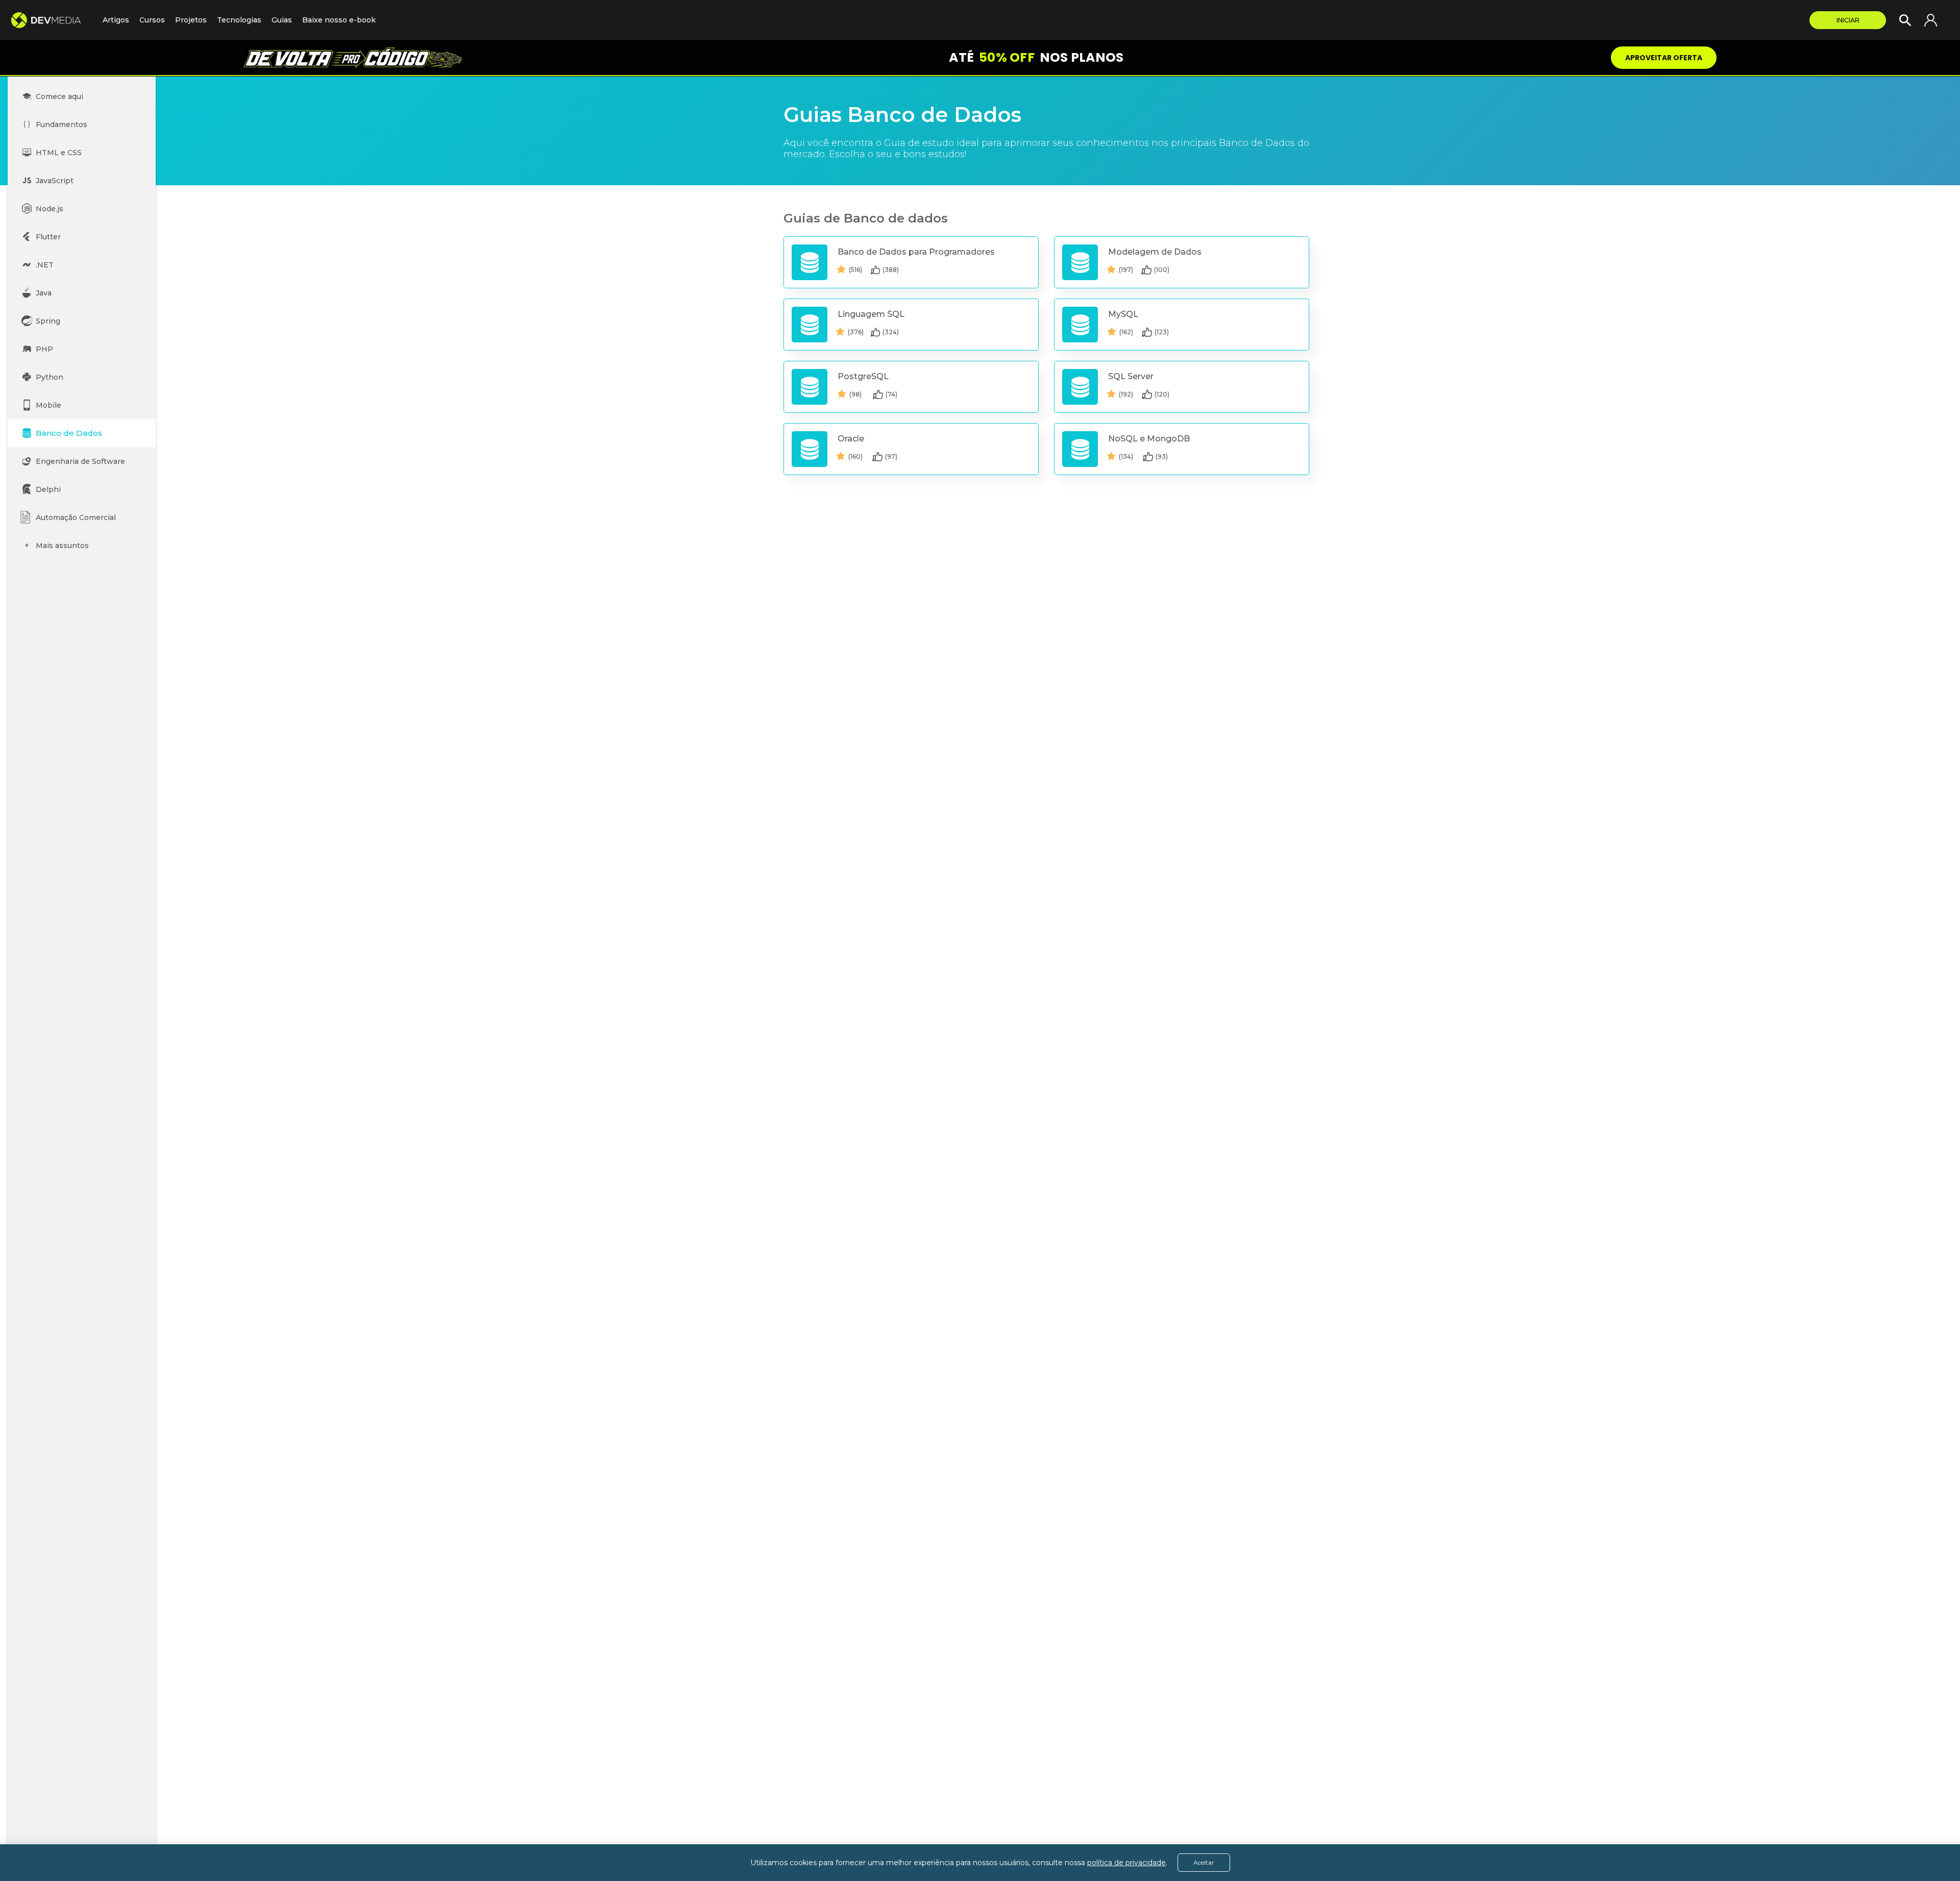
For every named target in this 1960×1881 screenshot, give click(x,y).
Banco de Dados (69, 433)
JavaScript (55, 181)
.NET (45, 265)
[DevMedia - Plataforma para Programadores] (51, 20)
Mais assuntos (62, 546)
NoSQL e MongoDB (1149, 439)
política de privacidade (1126, 1863)
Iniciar (1848, 20)
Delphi (48, 489)
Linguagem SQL (871, 314)
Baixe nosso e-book (339, 20)
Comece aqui (59, 96)
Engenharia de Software (80, 461)
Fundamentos (62, 125)
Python (50, 377)
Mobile (48, 405)
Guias (282, 20)
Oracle (851, 439)
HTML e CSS (59, 153)
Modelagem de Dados (1155, 252)
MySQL (1123, 314)
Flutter (48, 237)
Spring (48, 321)
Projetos (191, 20)
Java (44, 293)
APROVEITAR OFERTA (1664, 58)
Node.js (50, 209)
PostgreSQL (863, 376)
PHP (44, 349)
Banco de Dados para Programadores (916, 252)
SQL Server (1131, 376)
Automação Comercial (76, 517)
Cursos (152, 20)
